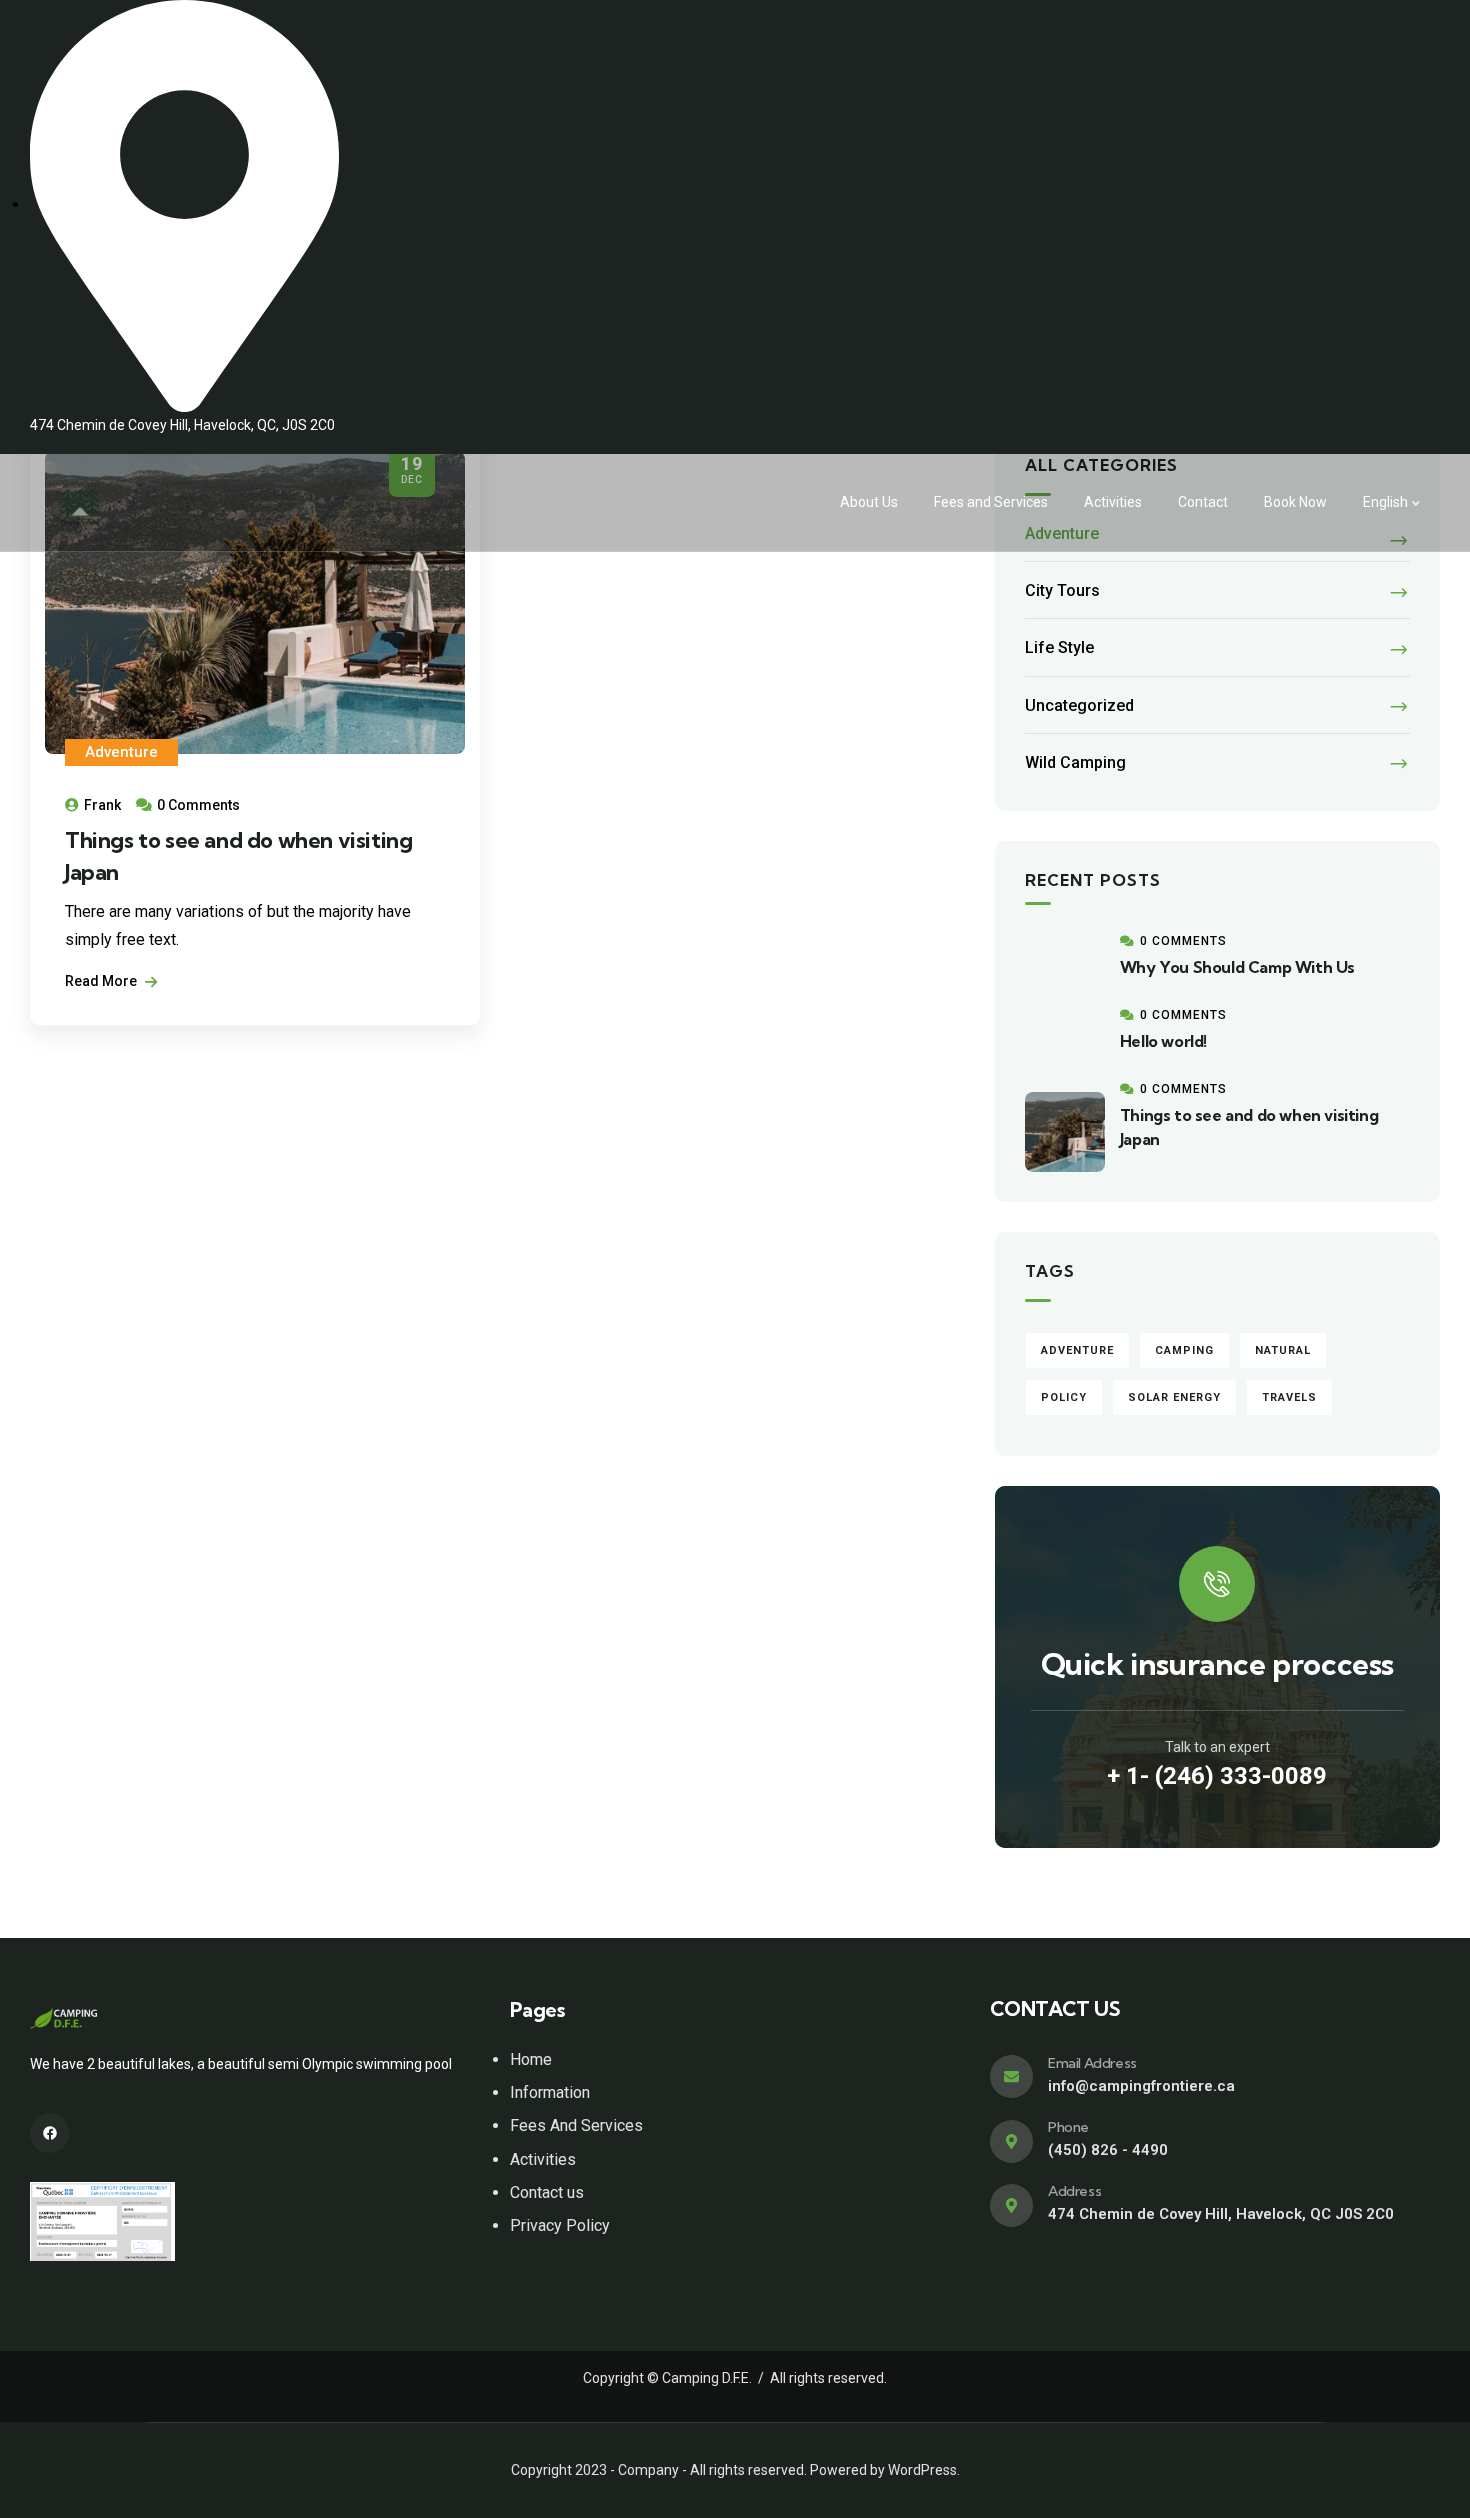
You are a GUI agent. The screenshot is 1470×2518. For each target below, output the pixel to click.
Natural (1283, 1350)
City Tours (1062, 590)
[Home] (80, 503)
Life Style (1059, 647)
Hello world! (1163, 1041)
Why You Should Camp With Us (1237, 967)
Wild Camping (1075, 762)
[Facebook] (49, 2132)
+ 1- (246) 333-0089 (1217, 1776)
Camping (1184, 1350)
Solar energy (1174, 1397)
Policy (1064, 1397)
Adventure (121, 752)
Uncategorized (1079, 705)
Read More (102, 981)
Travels (1289, 1397)
